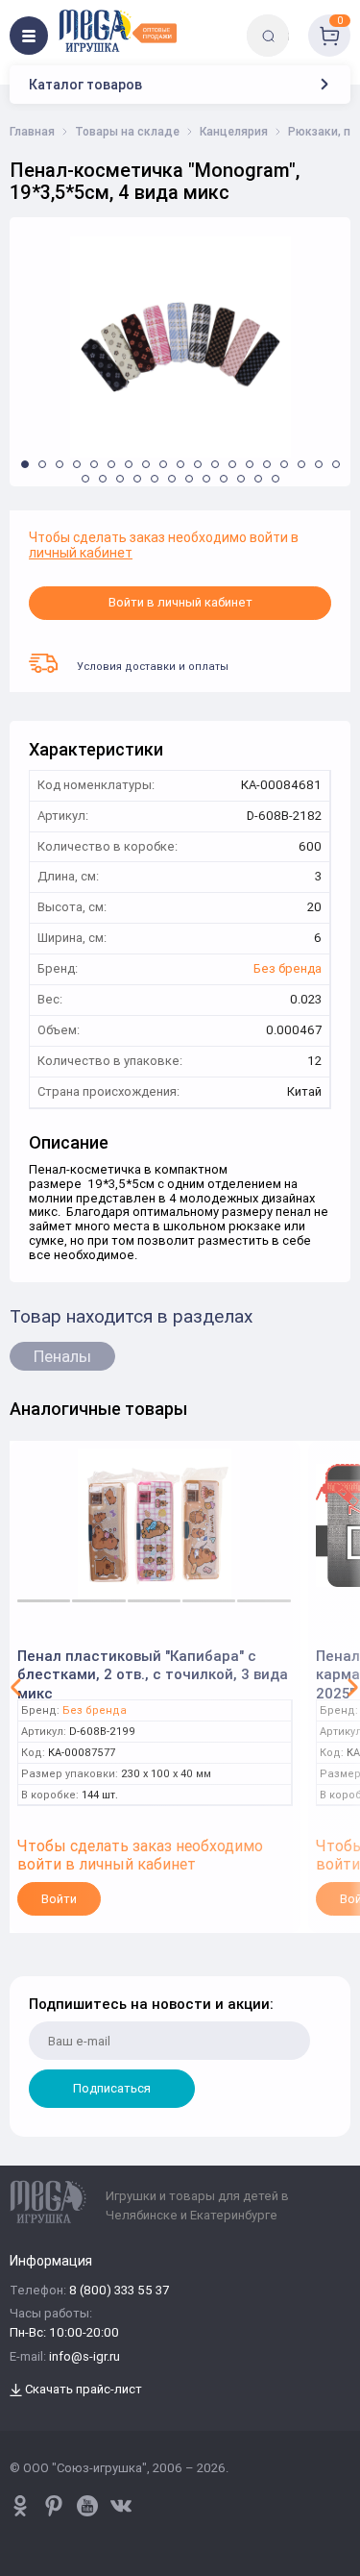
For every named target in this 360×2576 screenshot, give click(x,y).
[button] (25, 464)
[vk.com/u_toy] (121, 2506)
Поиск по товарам (301, 22)
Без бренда (288, 969)
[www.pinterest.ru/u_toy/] (20, 2506)
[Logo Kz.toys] (118, 31)
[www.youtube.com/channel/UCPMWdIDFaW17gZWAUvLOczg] (87, 2506)
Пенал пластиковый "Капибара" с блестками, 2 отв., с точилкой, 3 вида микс (153, 1668)
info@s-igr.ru (84, 2357)
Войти (59, 1899)
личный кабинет (81, 553)
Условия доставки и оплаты (153, 666)
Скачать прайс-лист (82, 2390)
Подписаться (112, 2088)
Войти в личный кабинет (180, 602)
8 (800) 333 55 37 (119, 2291)
